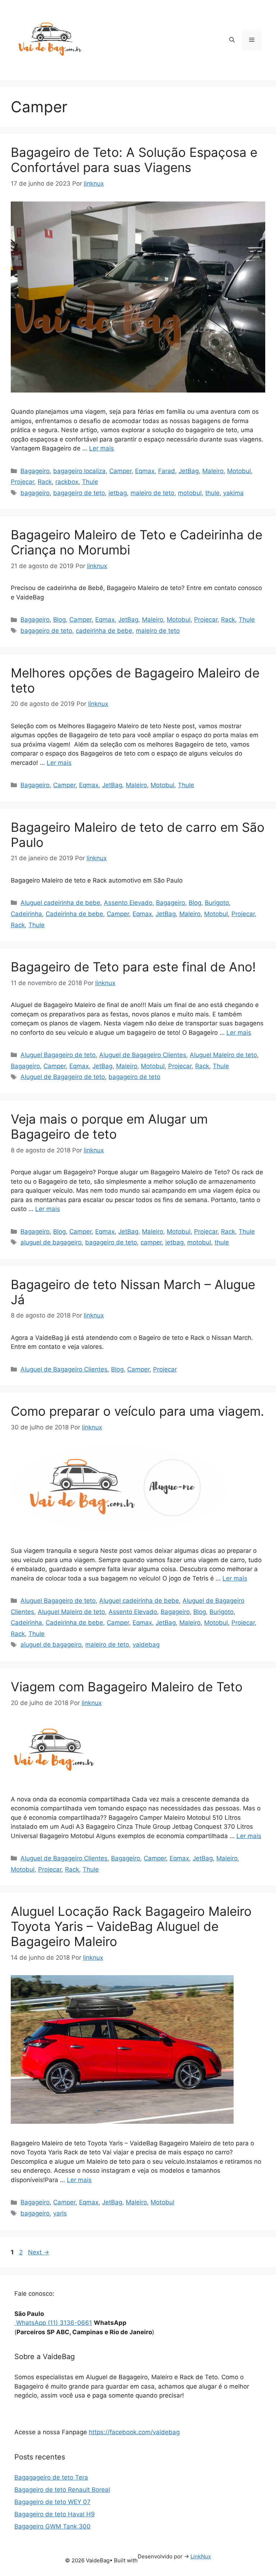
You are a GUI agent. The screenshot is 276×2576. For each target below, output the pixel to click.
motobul (190, 493)
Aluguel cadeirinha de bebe (60, 903)
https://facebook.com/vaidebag (134, 2432)
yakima (233, 493)
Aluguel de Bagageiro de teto (63, 1077)
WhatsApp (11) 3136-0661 (53, 2323)
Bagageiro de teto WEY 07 (52, 2502)
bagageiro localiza (79, 471)
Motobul (239, 471)
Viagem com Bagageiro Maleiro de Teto (127, 1687)
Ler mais (102, 448)
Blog (59, 620)
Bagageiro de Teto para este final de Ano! (133, 967)
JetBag (189, 471)
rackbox (67, 482)
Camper (120, 471)
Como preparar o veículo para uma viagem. (137, 1411)
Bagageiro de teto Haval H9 (55, 2514)
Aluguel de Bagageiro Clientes (143, 1055)
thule (212, 493)
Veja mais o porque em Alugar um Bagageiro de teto (109, 1126)
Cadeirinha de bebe (74, 914)
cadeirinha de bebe (104, 631)
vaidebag (146, 1645)
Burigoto (217, 903)
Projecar (22, 482)
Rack (45, 482)
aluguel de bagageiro (51, 1242)
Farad (167, 471)
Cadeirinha (26, 914)
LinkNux (201, 2556)
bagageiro (35, 493)
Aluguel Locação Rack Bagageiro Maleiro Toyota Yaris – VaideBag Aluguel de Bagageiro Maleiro (131, 1926)
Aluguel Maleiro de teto (223, 1055)
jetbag (118, 493)
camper (151, 1242)
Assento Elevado (128, 903)
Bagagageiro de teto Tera (51, 2477)
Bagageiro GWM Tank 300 (52, 2526)
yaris (60, 2213)
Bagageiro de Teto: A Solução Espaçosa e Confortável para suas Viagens (134, 160)
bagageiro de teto (79, 493)
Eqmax (145, 471)
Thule (90, 482)
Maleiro (213, 471)
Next (39, 2252)
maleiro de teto (152, 493)
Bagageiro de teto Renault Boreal (62, 2490)
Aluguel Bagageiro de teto (58, 1055)
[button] (232, 40)
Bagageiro (35, 471)
